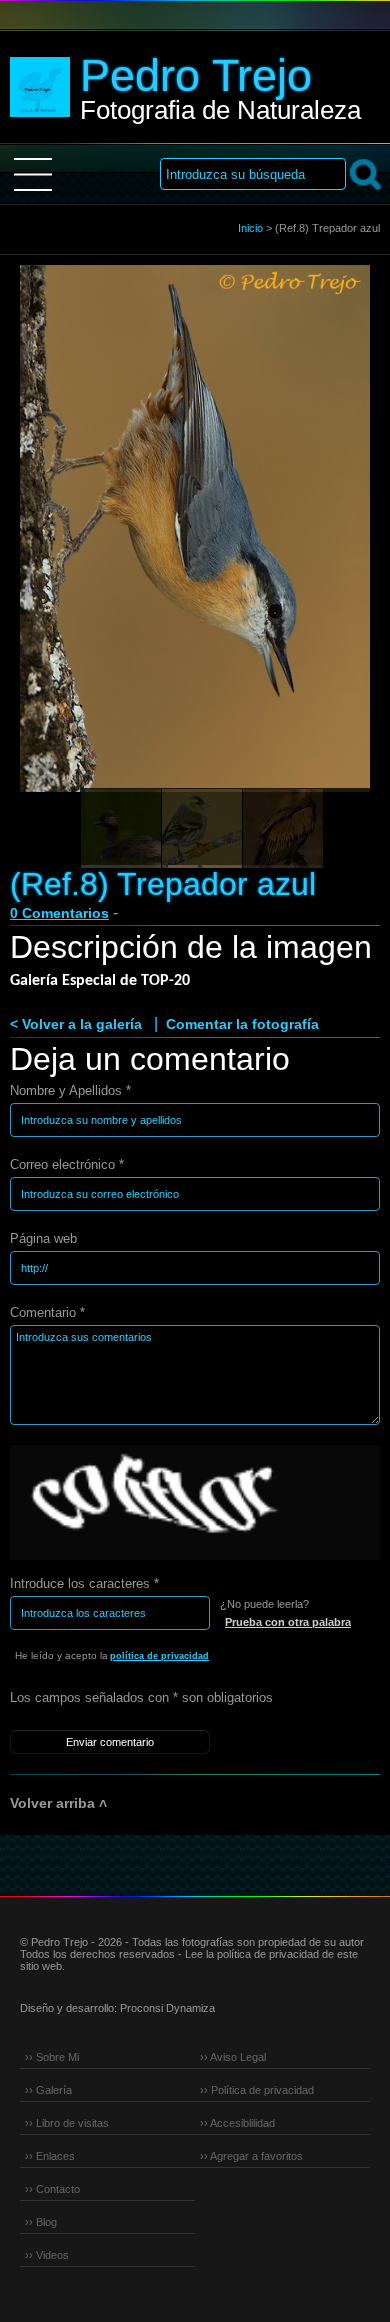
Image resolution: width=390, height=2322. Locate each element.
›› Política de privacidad (257, 2090)
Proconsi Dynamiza (167, 2008)
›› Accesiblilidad (237, 2123)
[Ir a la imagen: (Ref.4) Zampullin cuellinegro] (121, 829)
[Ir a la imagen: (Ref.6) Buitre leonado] (283, 829)
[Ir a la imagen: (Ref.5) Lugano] (202, 829)
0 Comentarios (59, 913)
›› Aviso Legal (233, 2057)
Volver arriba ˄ (58, 1803)
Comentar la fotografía (242, 1024)
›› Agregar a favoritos (251, 2156)
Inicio (250, 228)
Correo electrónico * (67, 1164)
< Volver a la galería (76, 1024)
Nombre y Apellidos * (70, 1090)
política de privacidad (159, 1656)
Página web (43, 1238)
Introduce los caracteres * (84, 1583)
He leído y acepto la (112, 1655)
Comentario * (47, 1312)
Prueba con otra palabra (288, 1622)
